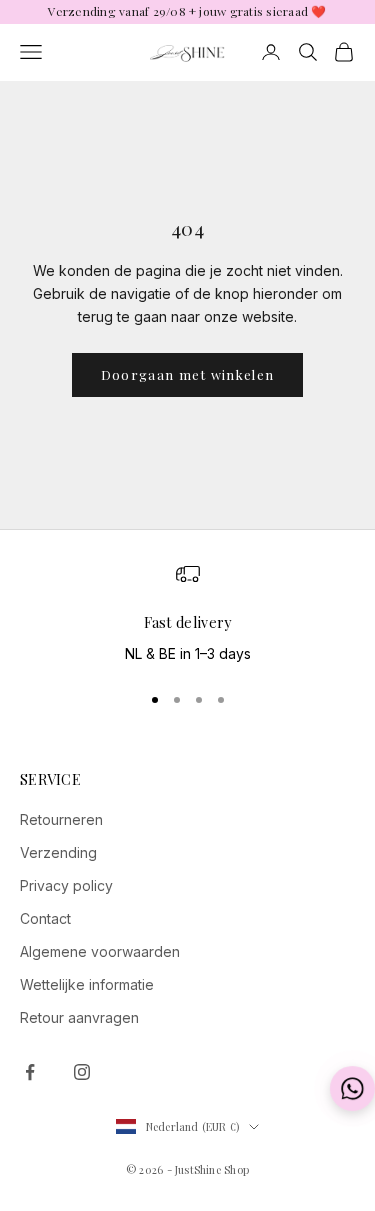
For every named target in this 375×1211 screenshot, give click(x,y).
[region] (187, 614)
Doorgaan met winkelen (187, 374)
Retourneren (61, 819)
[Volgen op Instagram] (82, 1072)
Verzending (58, 852)
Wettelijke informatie (87, 984)
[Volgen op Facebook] (30, 1072)
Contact (45, 918)
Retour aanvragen (79, 1017)
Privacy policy (66, 885)
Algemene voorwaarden (100, 951)
